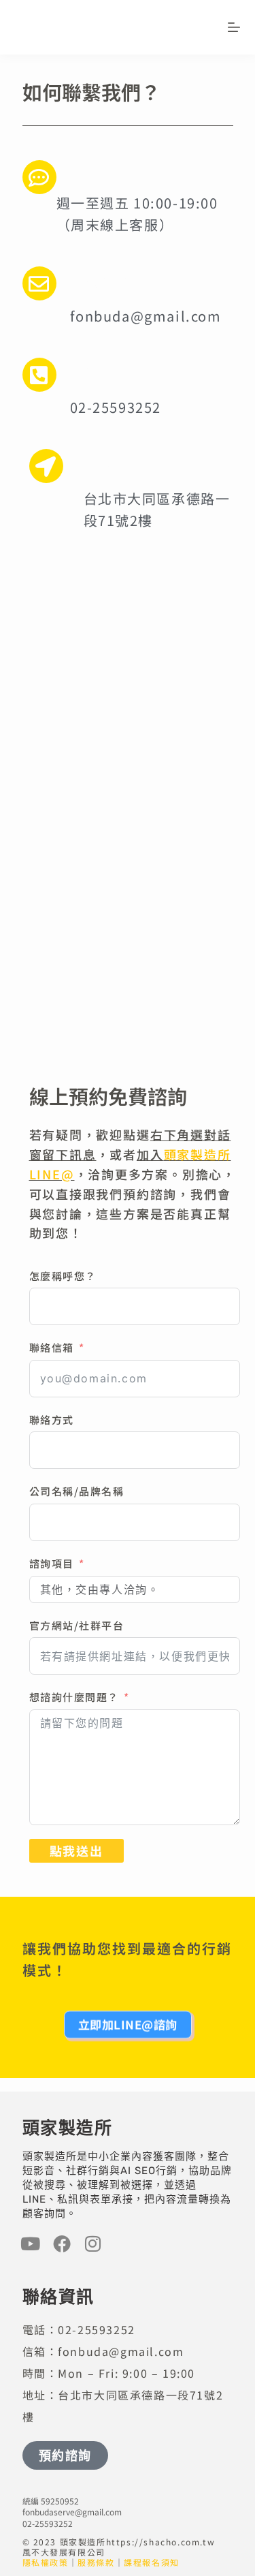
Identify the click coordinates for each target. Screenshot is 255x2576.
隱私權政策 (46, 2562)
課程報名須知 (152, 2562)
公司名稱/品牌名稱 (77, 1491)
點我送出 (76, 1850)
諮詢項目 (52, 1563)
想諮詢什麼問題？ (74, 1697)
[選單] (234, 27)
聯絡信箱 (52, 1347)
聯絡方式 (52, 1419)
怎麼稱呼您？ (63, 1276)
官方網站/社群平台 (77, 1625)
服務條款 (96, 2562)
